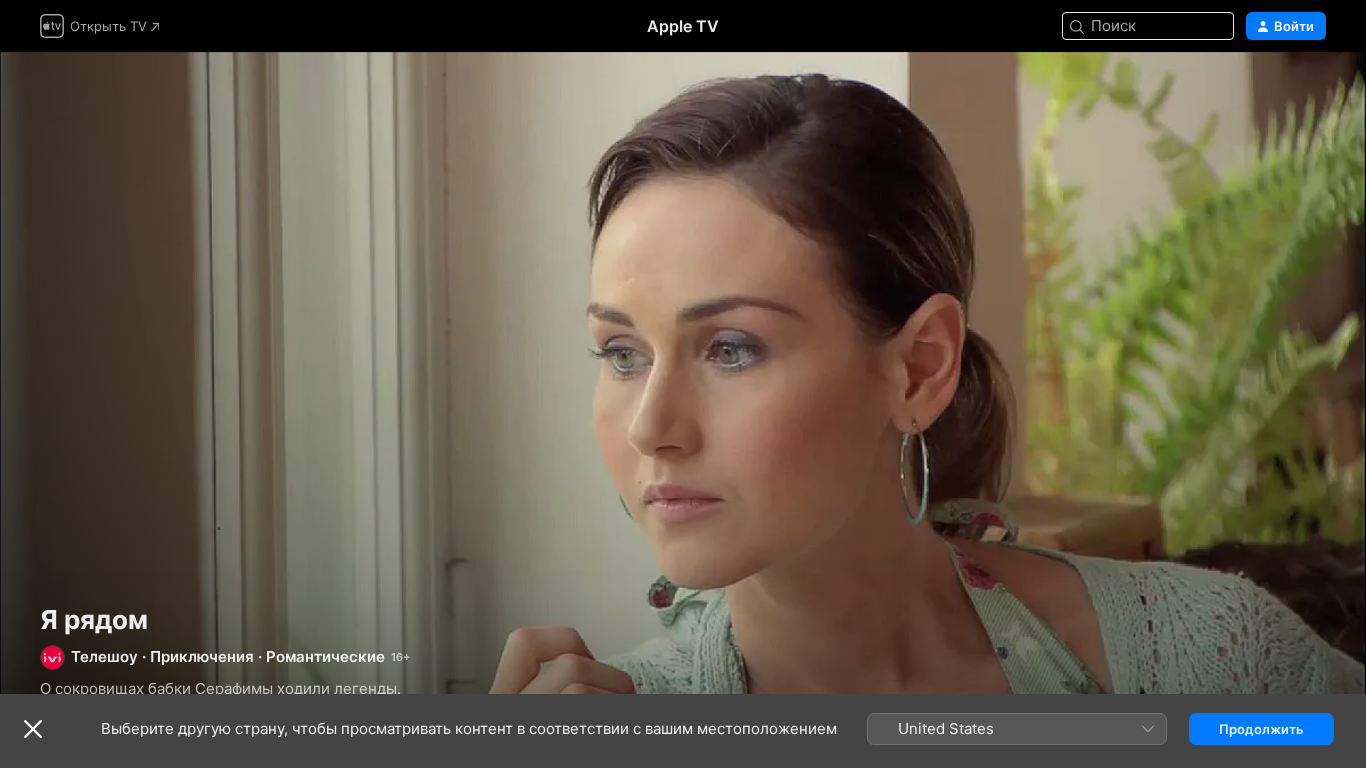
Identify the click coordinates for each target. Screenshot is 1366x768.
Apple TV (683, 26)
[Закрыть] (33, 729)
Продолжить (1261, 729)
